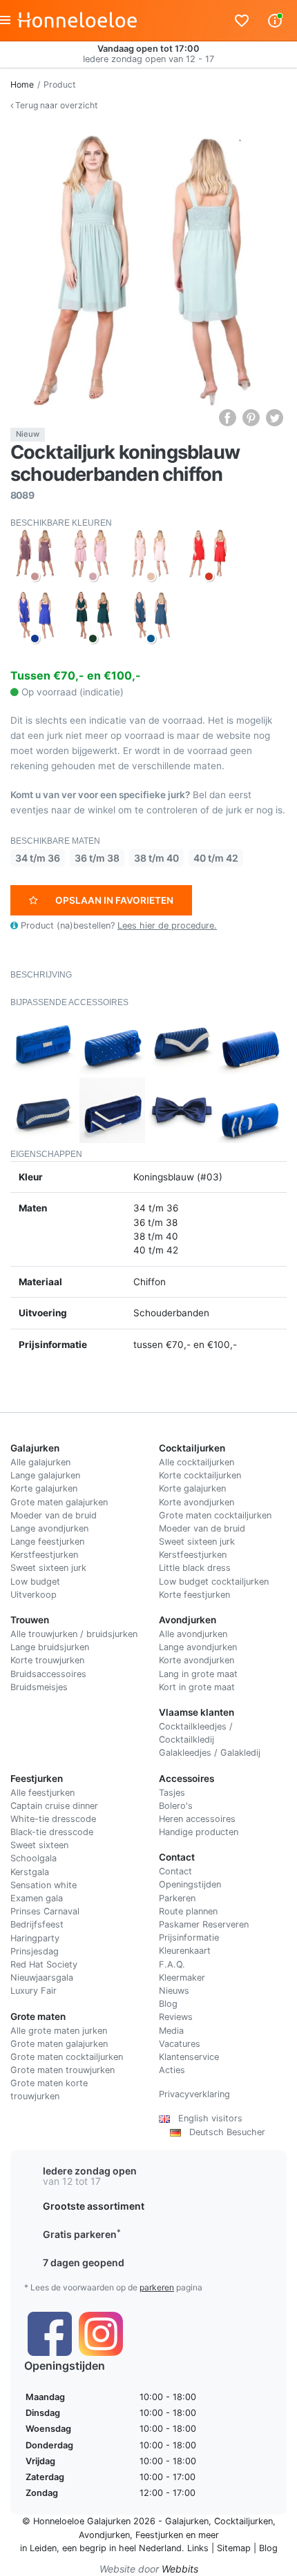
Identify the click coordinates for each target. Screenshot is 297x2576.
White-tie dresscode (53, 1819)
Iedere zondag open (90, 2171)
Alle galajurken (40, 1462)
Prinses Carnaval (45, 1911)
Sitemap (234, 2548)
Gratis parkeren (82, 2234)
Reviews (176, 2017)
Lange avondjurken (49, 1528)
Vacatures (180, 2044)
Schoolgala (33, 1858)
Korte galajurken (44, 1488)
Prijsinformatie (189, 1938)
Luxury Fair (33, 1991)
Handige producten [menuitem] (199, 1832)
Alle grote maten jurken (59, 2031)
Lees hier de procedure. (167, 925)
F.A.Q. (172, 1964)
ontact (179, 1871)
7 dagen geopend (84, 2262)
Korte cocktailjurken (200, 1475)
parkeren (157, 2287)
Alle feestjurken (42, 1793)
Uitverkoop (33, 1595)
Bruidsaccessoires (48, 1674)
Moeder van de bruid (54, 1515)
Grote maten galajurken (59, 1502)
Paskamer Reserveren (204, 1924)
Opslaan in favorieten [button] (114, 900)
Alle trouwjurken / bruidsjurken (74, 1634)
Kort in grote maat (197, 1687)
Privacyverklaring (194, 2094)
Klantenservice (189, 2057)
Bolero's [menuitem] (176, 1806)
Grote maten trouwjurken (63, 2070)
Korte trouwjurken (47, 1660)
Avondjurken (104, 2535)
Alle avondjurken (193, 1634)
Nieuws (174, 1991)
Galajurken (187, 2521)
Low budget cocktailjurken (214, 1582)
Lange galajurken (45, 1475)
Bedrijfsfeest (37, 1924)
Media (171, 2031)
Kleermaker (182, 1978)
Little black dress (195, 1568)
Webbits (180, 2569)
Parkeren (177, 1898)
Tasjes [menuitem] (172, 1793)
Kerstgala (30, 1872)
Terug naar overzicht (55, 105)
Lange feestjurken (47, 1542)
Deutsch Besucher (223, 2132)
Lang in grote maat (198, 1674)
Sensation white (44, 1885)
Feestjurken (159, 2535)
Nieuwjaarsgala (42, 1978)
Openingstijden (190, 1884)
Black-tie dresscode (52, 1832)
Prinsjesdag (35, 1951)
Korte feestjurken (194, 1595)
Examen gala (37, 1898)
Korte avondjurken (197, 1502)
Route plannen (188, 1911)
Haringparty (35, 1938)
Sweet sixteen (39, 1845)
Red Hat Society (44, 1964)
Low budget (35, 1582)
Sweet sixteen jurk (48, 1568)
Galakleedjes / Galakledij (210, 1753)
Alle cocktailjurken (197, 1462)
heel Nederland (150, 2548)
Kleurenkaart (185, 1951)
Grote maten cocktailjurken (215, 1515)
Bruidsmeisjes (39, 1687)
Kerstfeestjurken (44, 1555)
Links (198, 2548)
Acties (172, 2070)
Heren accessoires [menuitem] (197, 1819)
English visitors (206, 2118)
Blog (168, 2004)
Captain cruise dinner (54, 1806)
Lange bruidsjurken (50, 1647)
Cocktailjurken (243, 2521)
